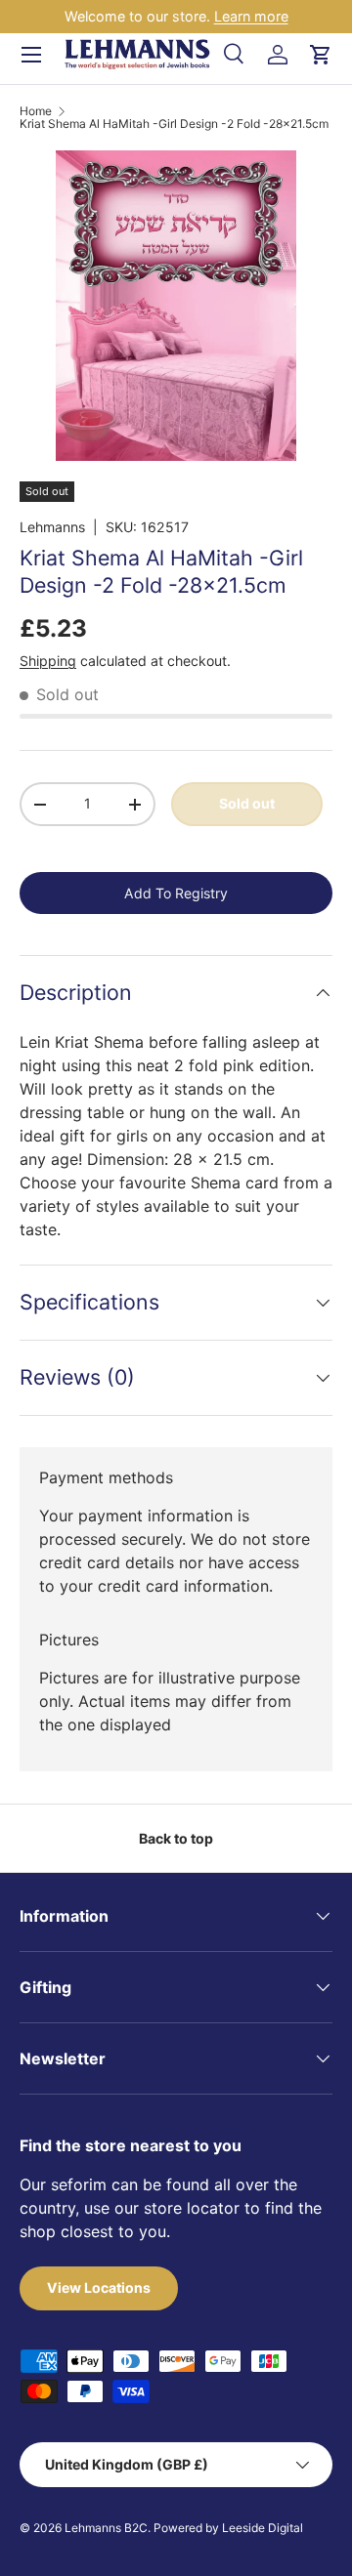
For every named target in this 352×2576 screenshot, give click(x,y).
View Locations (99, 2287)
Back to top (176, 1838)
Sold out (247, 803)
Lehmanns (52, 527)
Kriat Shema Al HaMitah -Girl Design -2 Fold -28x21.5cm (174, 124)
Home (36, 111)
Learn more (251, 16)
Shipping (48, 661)
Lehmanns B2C (106, 2528)
